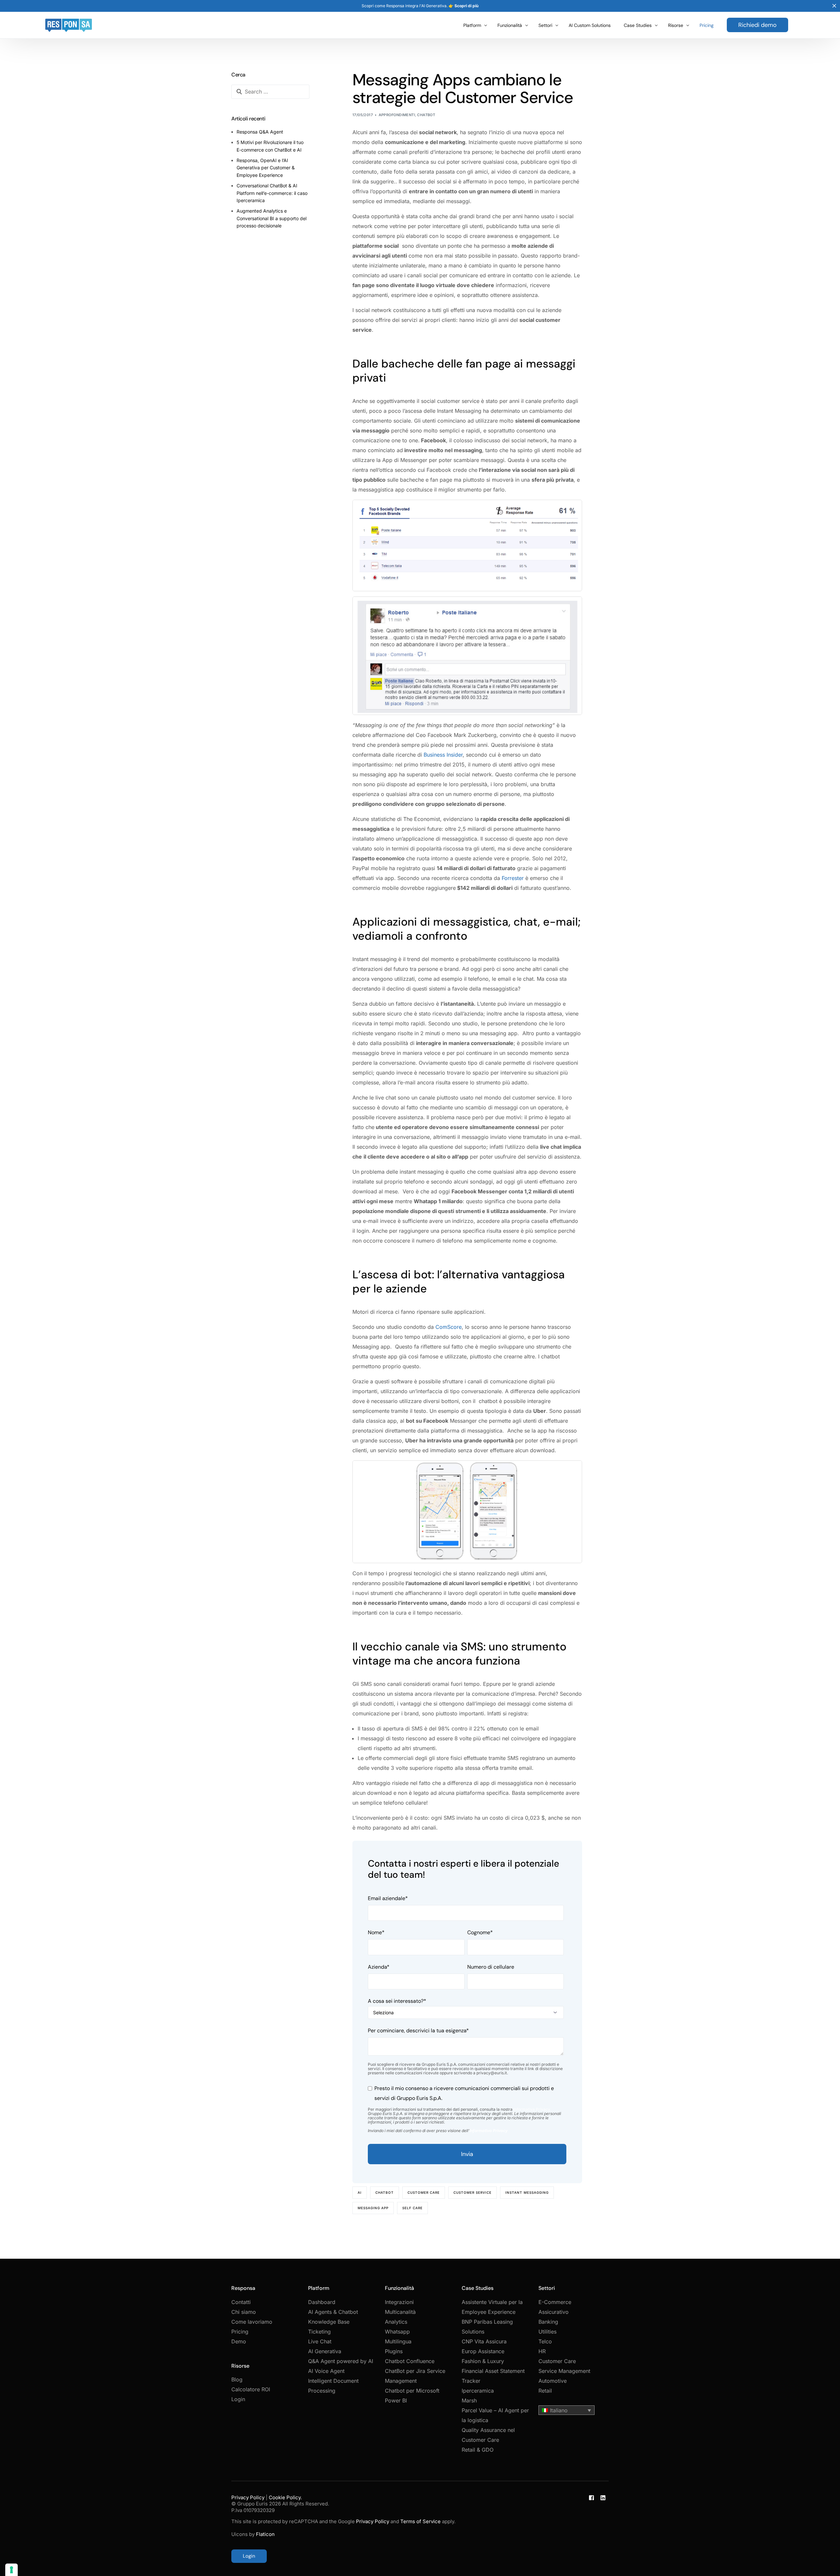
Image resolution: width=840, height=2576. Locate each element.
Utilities (547, 2332)
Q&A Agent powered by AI (341, 2361)
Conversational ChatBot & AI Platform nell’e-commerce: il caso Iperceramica (272, 193)
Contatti (241, 2302)
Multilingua (398, 2341)
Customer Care (557, 2361)
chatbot (385, 2192)
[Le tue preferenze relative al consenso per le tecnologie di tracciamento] (11, 2570)
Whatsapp (397, 2332)
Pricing (240, 2332)
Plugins (394, 2351)
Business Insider (443, 755)
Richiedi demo (757, 25)
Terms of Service (420, 2521)
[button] (567, 2410)
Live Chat (320, 2341)
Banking (548, 2322)
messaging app (373, 2208)
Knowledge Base (329, 2322)
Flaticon (265, 2534)
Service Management (564, 2371)
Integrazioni (399, 2302)
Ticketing (319, 2332)
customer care (424, 2192)
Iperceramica (478, 2391)
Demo (239, 2341)
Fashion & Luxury (483, 2361)
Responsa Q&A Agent (260, 132)
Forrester (513, 878)
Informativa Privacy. (532, 2109)
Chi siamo (244, 2312)
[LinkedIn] (603, 2529)
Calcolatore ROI (251, 2389)
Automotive (553, 2381)
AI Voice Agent (326, 2371)
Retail (545, 2391)
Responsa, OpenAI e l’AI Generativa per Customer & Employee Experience (266, 168)
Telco (545, 2341)
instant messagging (527, 2192)
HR (542, 2351)
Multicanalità (400, 2312)
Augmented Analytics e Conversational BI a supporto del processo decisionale (272, 218)
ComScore (449, 1327)
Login (238, 2399)
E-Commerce (555, 2302)
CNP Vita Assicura (484, 2341)
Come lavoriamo (252, 2322)
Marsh (469, 2400)
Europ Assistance (483, 2351)
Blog (237, 2379)
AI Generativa (325, 2351)
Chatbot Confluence (410, 2361)
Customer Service (472, 2192)
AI (360, 2192)
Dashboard (322, 2302)
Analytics (396, 2322)
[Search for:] (270, 92)
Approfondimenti (397, 115)
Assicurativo (554, 2312)
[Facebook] (591, 2529)
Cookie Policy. (285, 2497)
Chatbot (426, 115)
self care (412, 2208)
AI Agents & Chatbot (333, 2312)
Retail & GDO (478, 2450)
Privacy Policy (248, 2497)
